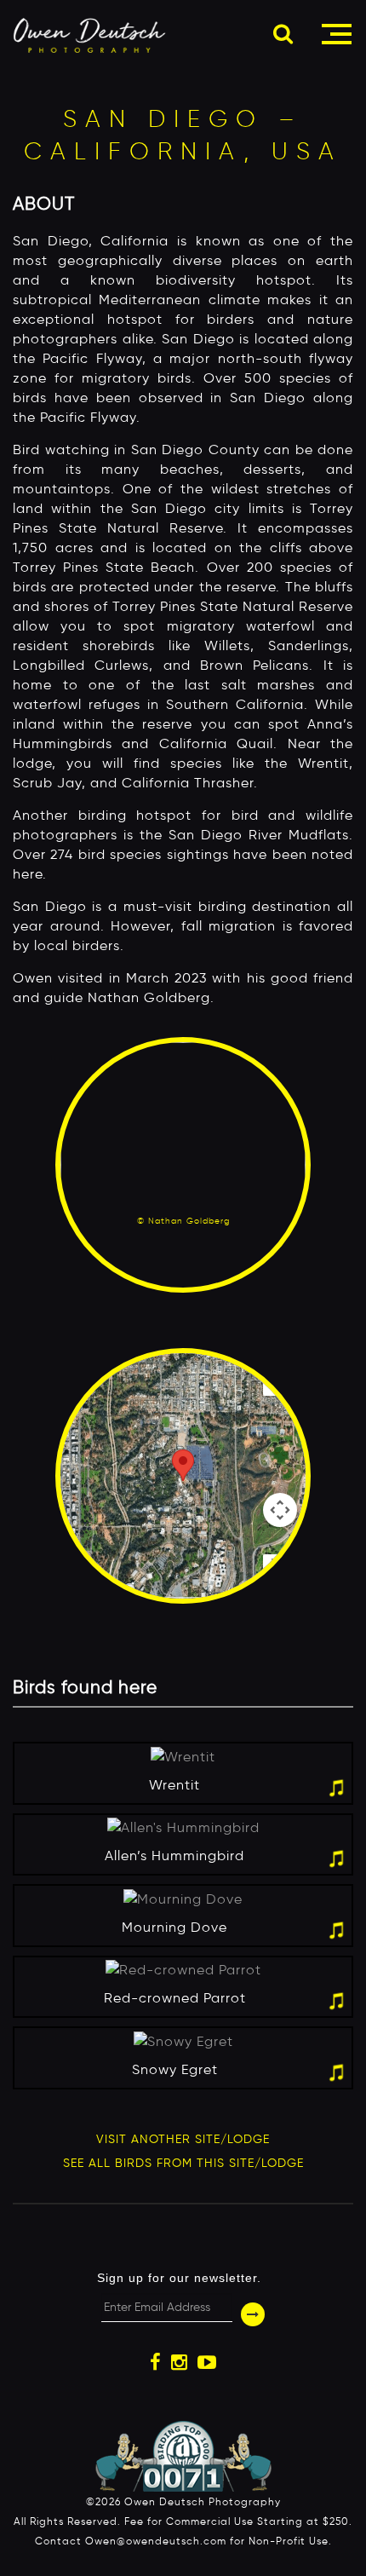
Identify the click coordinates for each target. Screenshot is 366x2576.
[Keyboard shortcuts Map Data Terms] (183, 1476)
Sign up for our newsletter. (179, 2278)
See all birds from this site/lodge (183, 2163)
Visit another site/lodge (183, 2139)
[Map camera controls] (280, 1510)
